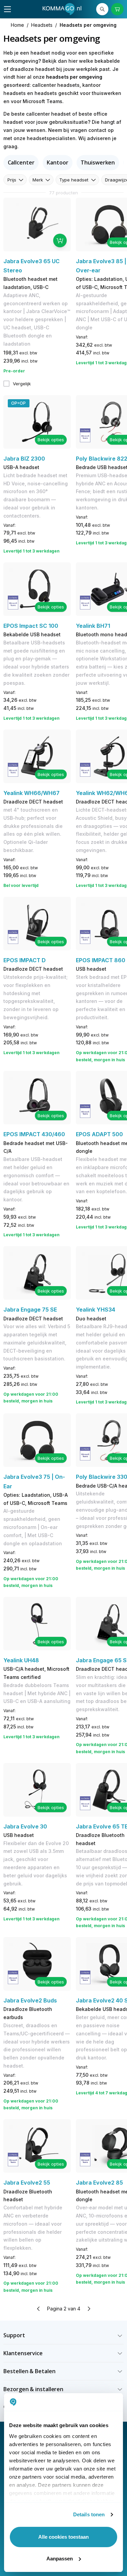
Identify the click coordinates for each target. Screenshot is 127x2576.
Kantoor (57, 162)
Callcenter (21, 162)
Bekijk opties (51, 440)
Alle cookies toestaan (63, 2537)
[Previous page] (39, 2309)
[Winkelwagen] (117, 9)
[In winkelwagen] (60, 240)
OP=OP (18, 403)
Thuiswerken (98, 162)
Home (17, 25)
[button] (63, 2335)
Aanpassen (60, 2559)
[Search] (102, 9)
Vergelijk (22, 384)
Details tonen (89, 2514)
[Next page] (89, 2309)
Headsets (42, 25)
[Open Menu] (7, 9)
